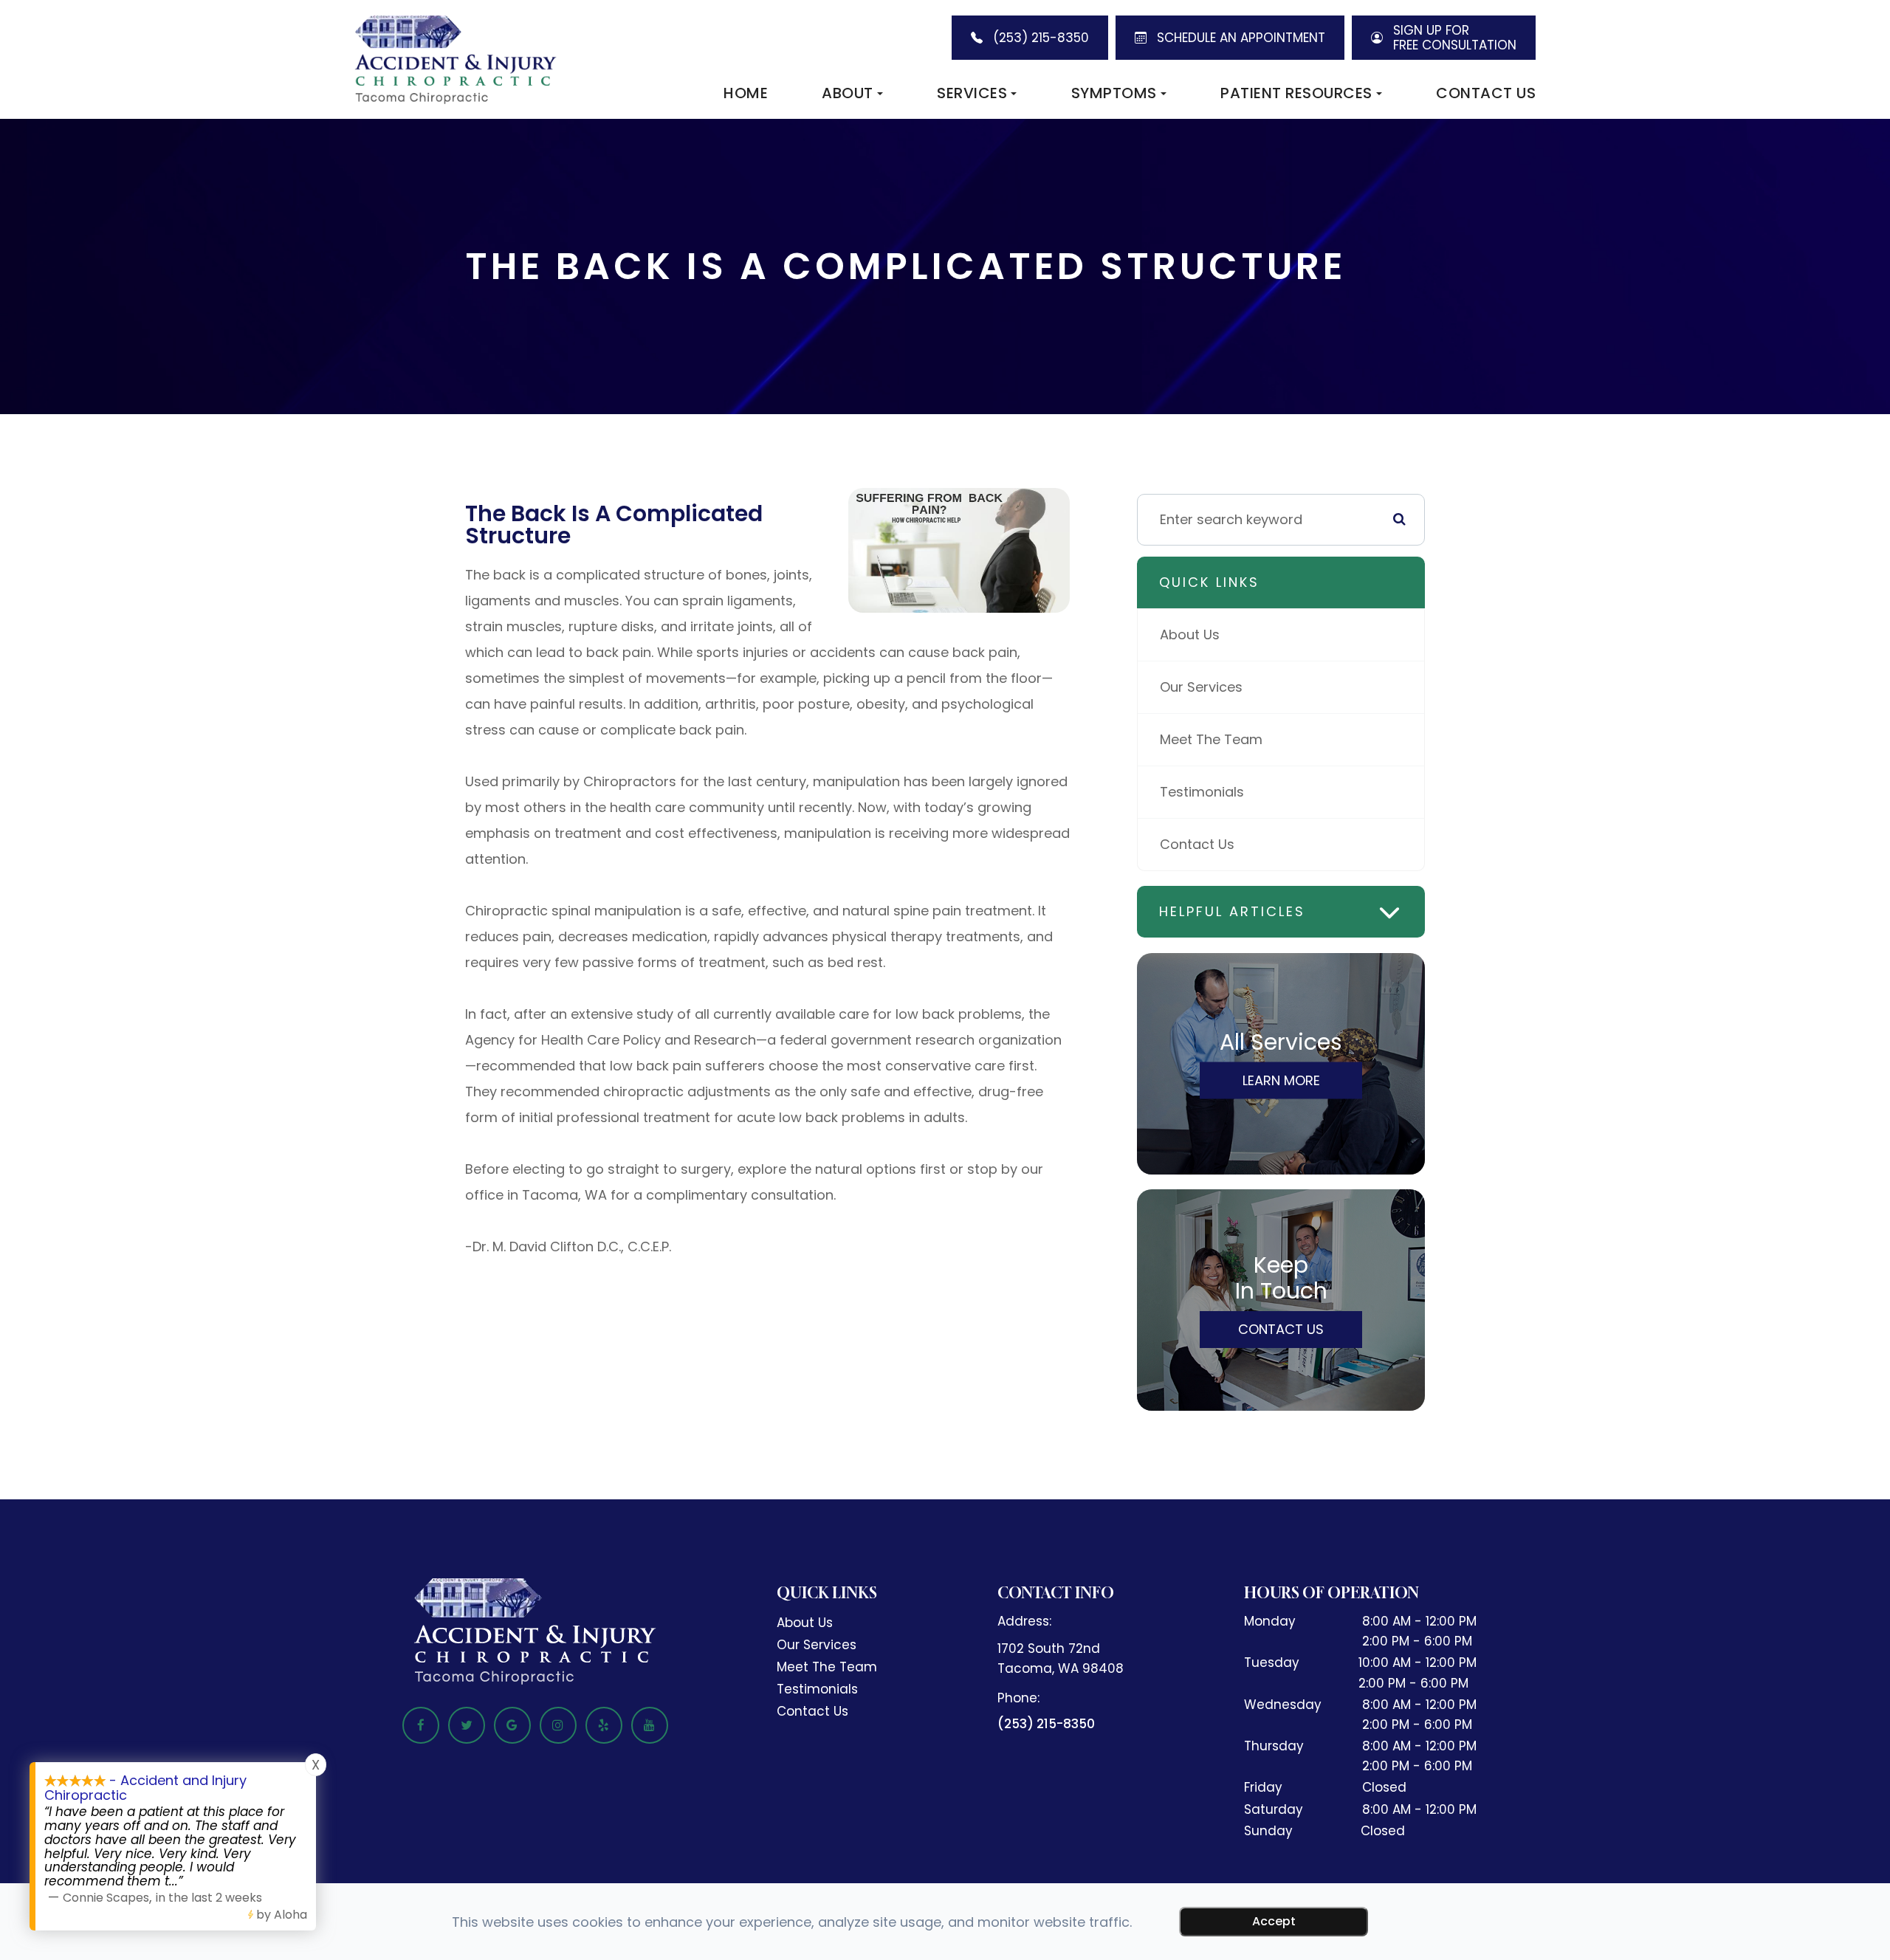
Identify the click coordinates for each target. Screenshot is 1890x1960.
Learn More (1281, 1080)
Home (746, 93)
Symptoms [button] (1114, 93)
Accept (1274, 1921)
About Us (1190, 635)
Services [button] (972, 93)
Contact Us (1486, 93)
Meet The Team (1211, 739)
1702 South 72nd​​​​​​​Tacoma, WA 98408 (1061, 1658)
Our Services (1201, 687)
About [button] (848, 93)
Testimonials (1202, 792)
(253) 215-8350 (1046, 1724)
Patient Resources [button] (1296, 93)
